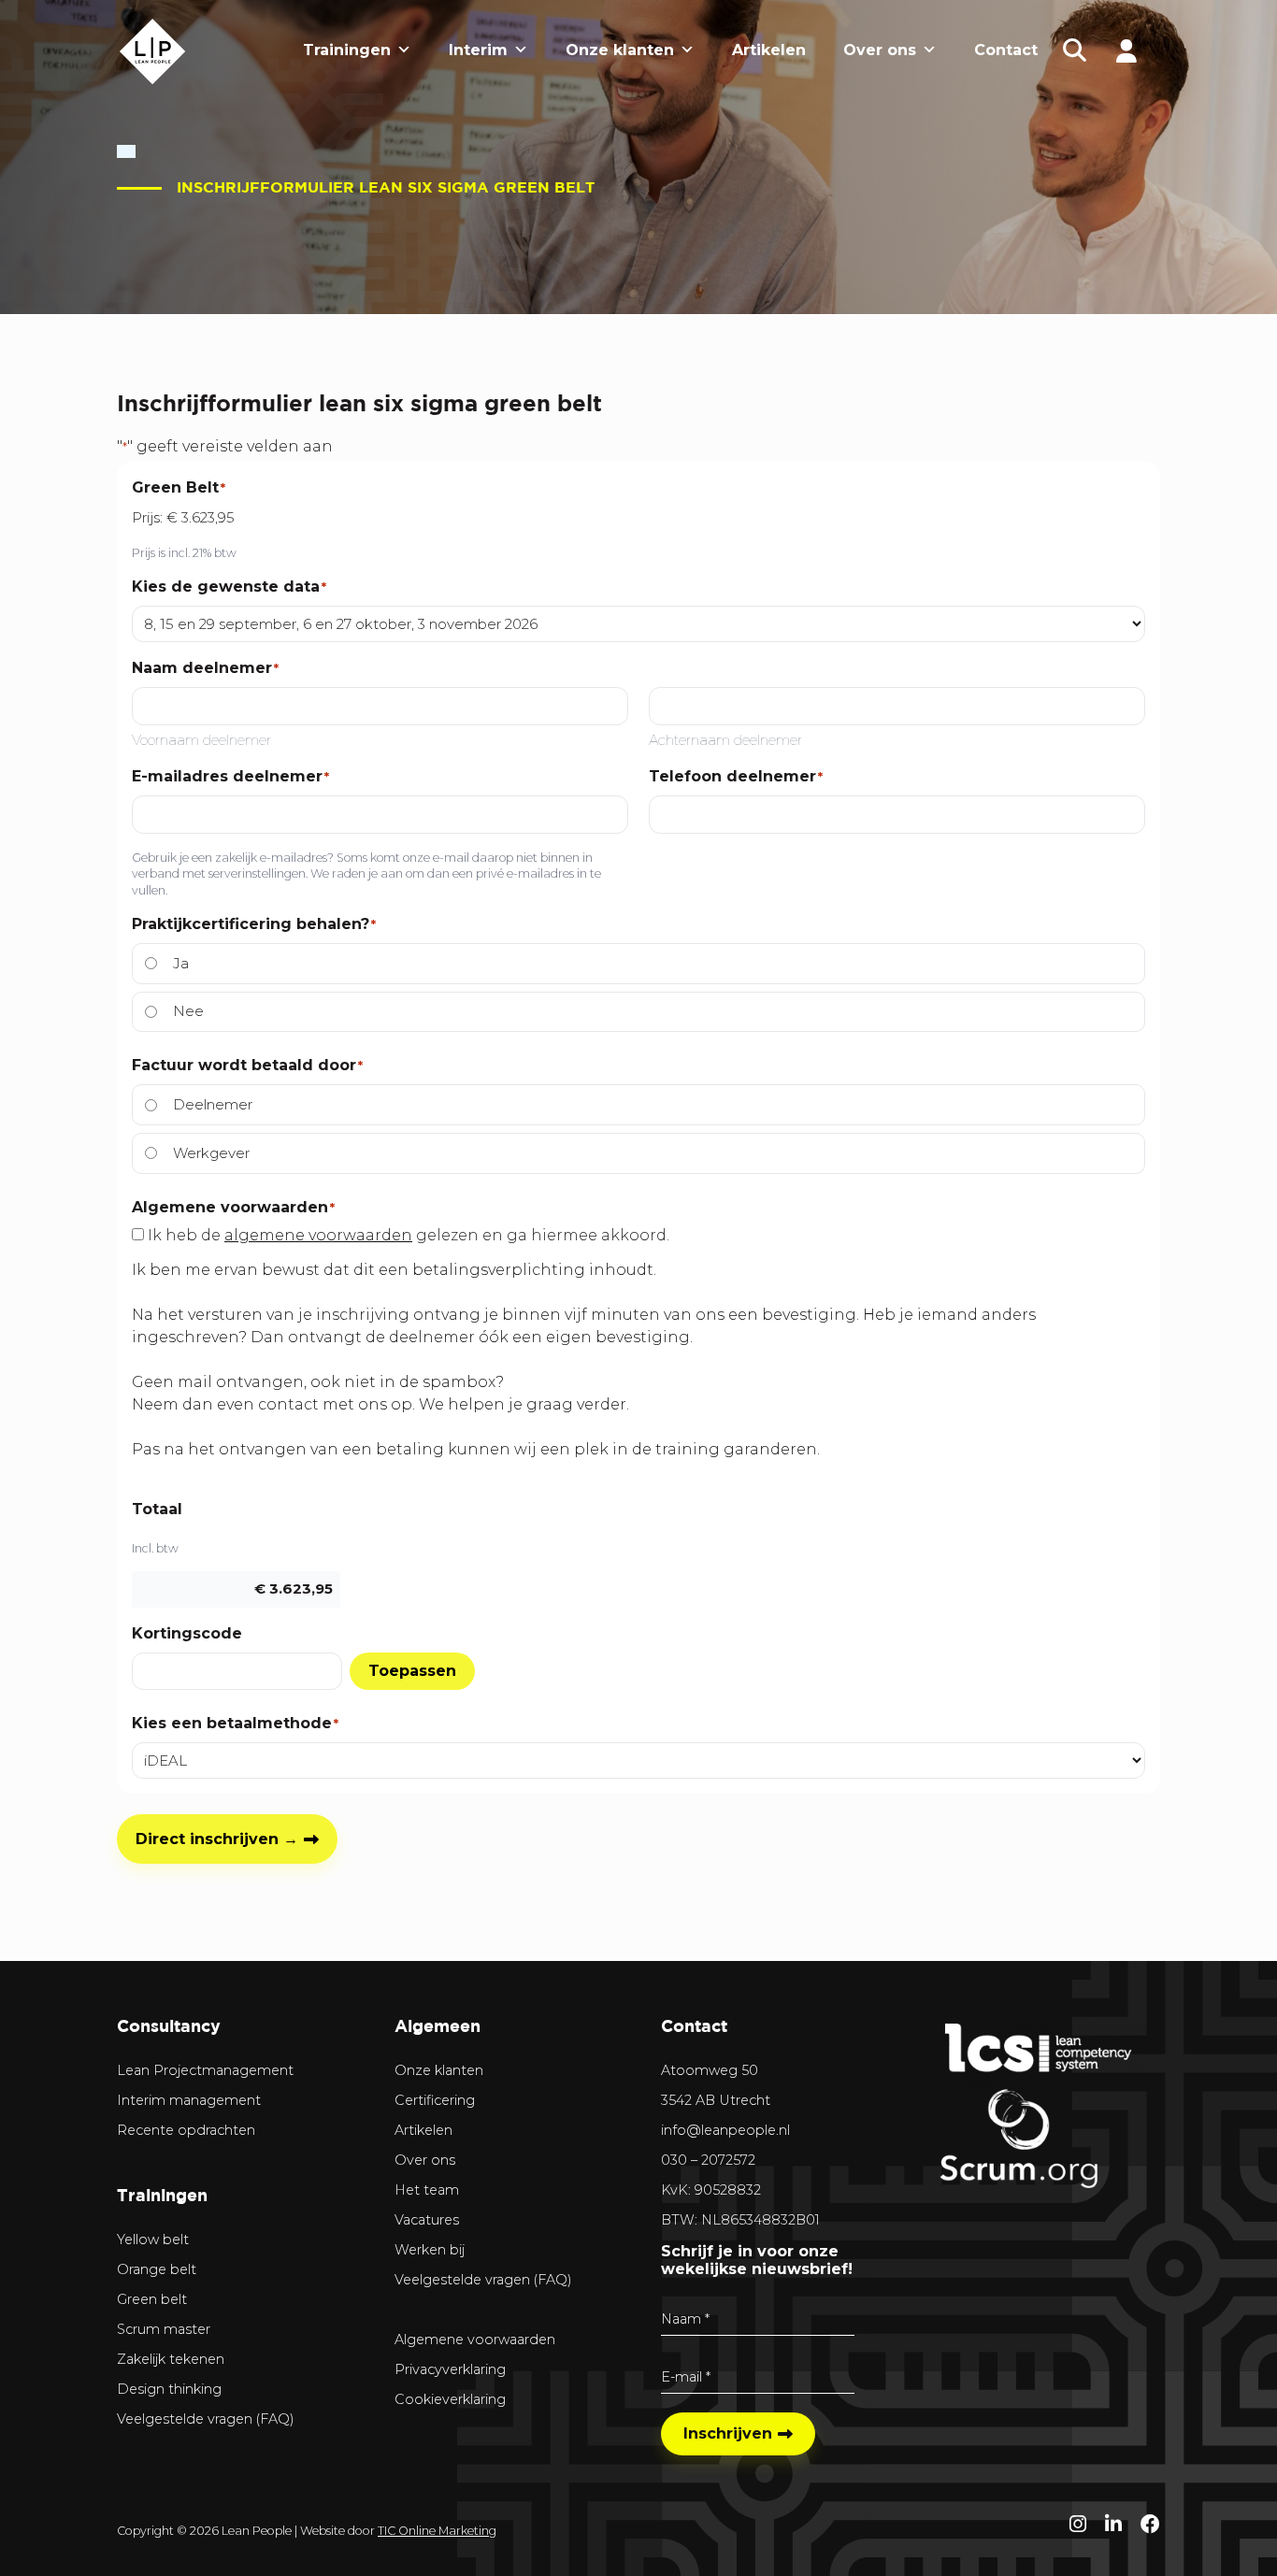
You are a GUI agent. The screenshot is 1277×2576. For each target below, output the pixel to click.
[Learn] (1127, 50)
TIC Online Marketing (437, 2531)
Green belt (152, 2299)
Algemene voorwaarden (475, 2340)
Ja (181, 963)
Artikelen (769, 50)
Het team (427, 2190)
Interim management (189, 2100)
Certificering (435, 2100)
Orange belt (157, 2269)
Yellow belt (153, 2240)
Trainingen (347, 50)
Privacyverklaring (450, 2369)
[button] (1075, 50)
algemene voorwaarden (318, 1235)
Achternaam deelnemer (725, 740)
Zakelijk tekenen (171, 2359)
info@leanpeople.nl (725, 2130)
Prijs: (147, 517)
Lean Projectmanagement (205, 2070)
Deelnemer (213, 1104)
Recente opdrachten (186, 2130)
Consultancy (169, 2026)
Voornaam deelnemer (201, 740)
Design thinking (169, 2389)
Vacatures (427, 2220)
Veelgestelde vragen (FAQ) (206, 2419)
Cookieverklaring (450, 2399)
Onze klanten (620, 50)
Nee (188, 1011)
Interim (478, 50)
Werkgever (211, 1153)
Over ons (880, 50)
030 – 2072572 (708, 2160)
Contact (1006, 50)
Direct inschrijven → (217, 1839)
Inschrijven (728, 2433)
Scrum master (164, 2329)
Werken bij (430, 2250)
